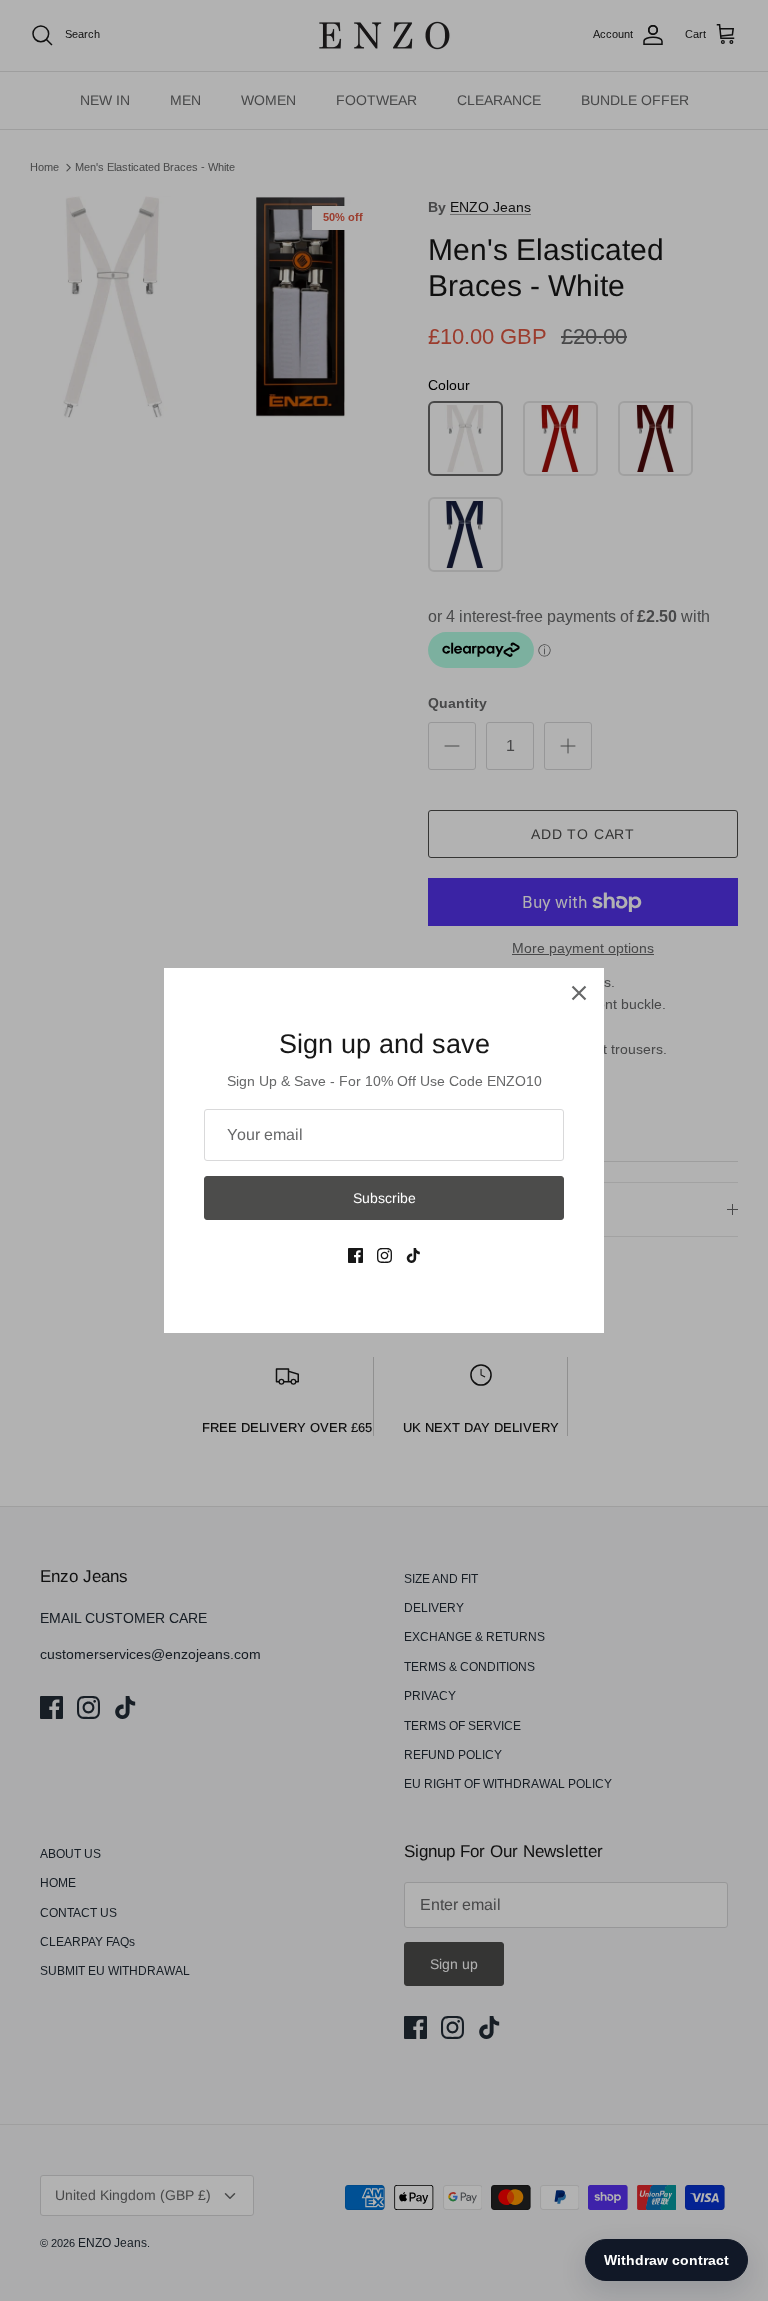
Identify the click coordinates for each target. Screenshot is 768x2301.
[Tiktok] (413, 1255)
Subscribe (384, 1198)
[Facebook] (355, 1255)
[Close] (579, 993)
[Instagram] (384, 1255)
